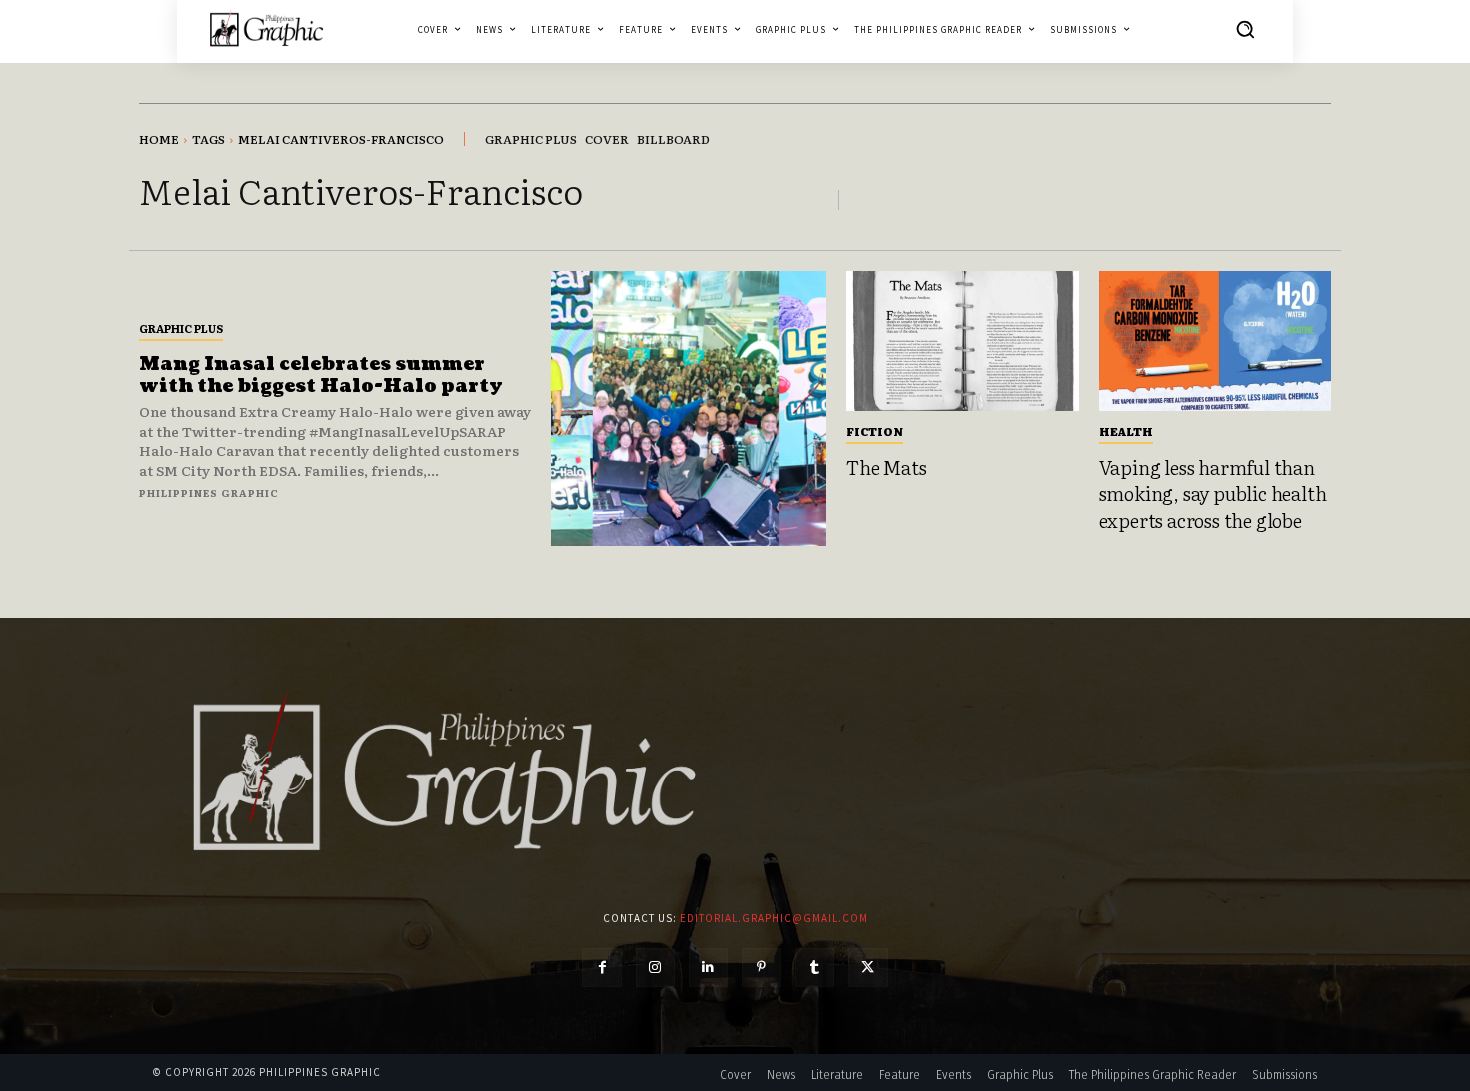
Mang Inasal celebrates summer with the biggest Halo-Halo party (321, 375)
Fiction (874, 431)
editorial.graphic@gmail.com (774, 918)
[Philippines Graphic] (266, 28)
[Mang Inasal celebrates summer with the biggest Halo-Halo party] (688, 408)
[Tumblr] (814, 967)
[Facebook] (601, 967)
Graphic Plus (181, 328)
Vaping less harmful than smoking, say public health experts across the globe (1213, 493)
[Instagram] (655, 967)
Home (159, 139)
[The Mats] (962, 341)
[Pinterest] (761, 967)
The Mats (886, 467)
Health (1126, 431)
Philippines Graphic (209, 492)
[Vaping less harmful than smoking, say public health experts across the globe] (1215, 341)
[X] (867, 967)
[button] (1245, 29)
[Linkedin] (708, 967)
